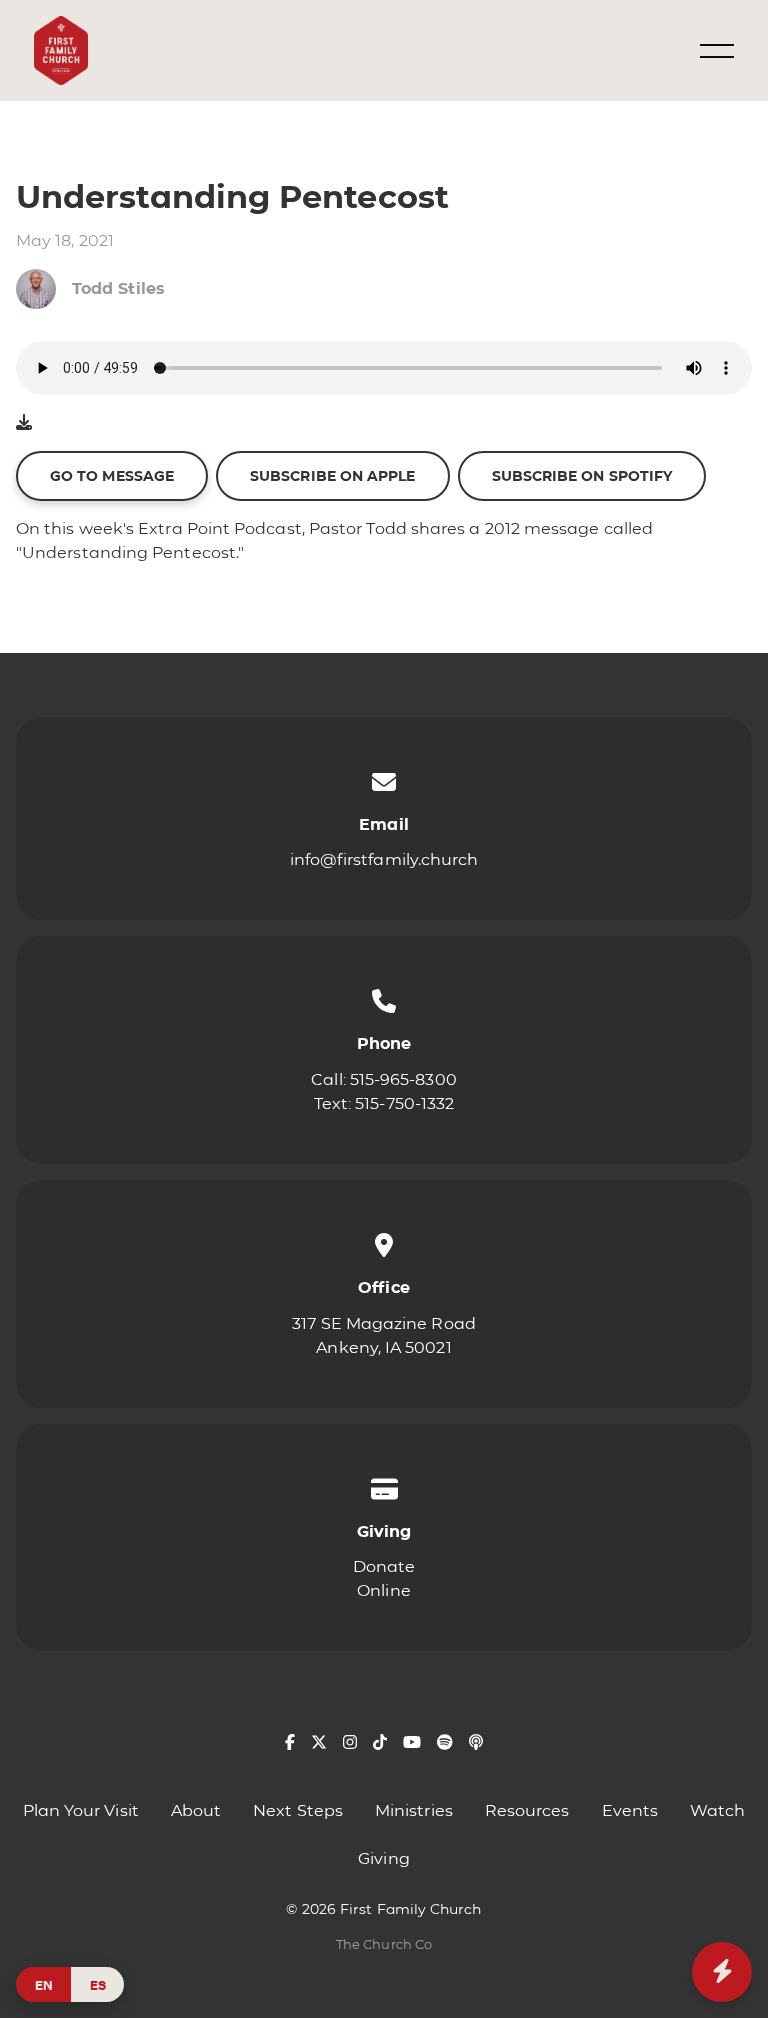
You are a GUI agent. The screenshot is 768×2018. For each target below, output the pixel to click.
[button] (717, 51)
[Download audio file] (24, 423)
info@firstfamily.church (384, 859)
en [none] (44, 1984)
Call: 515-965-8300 (383, 1079)
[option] (97, 1984)
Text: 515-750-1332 (384, 1103)
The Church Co (384, 1944)
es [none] (98, 1984)
